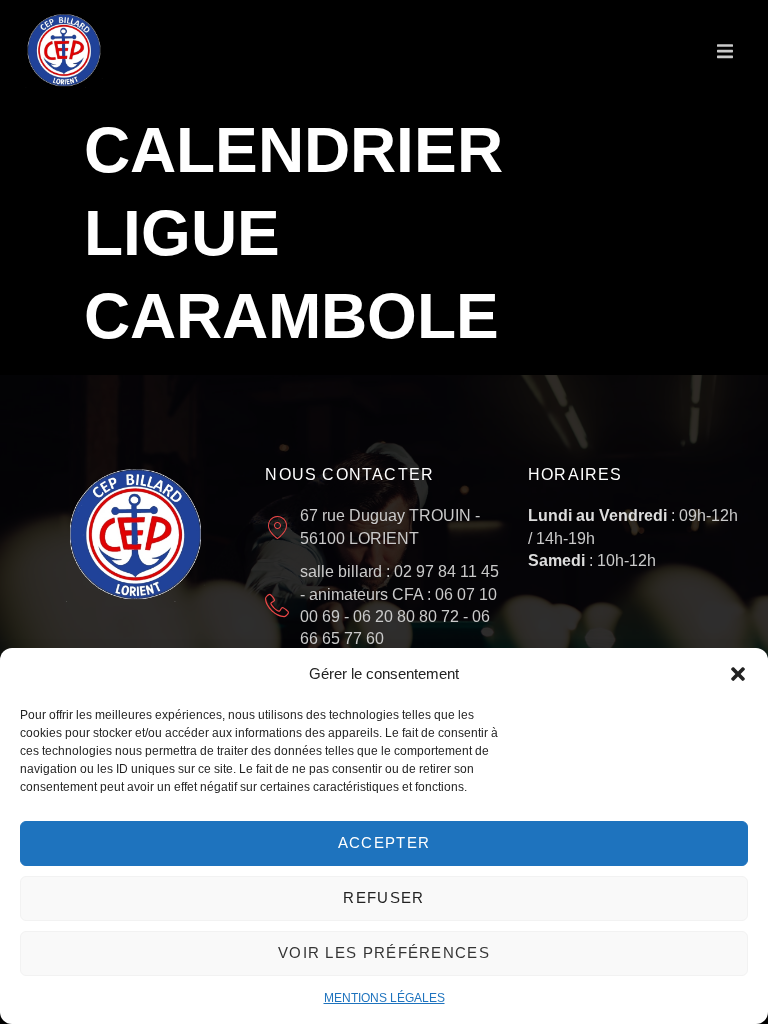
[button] (738, 674)
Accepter (384, 842)
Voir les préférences (384, 952)
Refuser (383, 897)
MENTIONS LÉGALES (384, 998)
